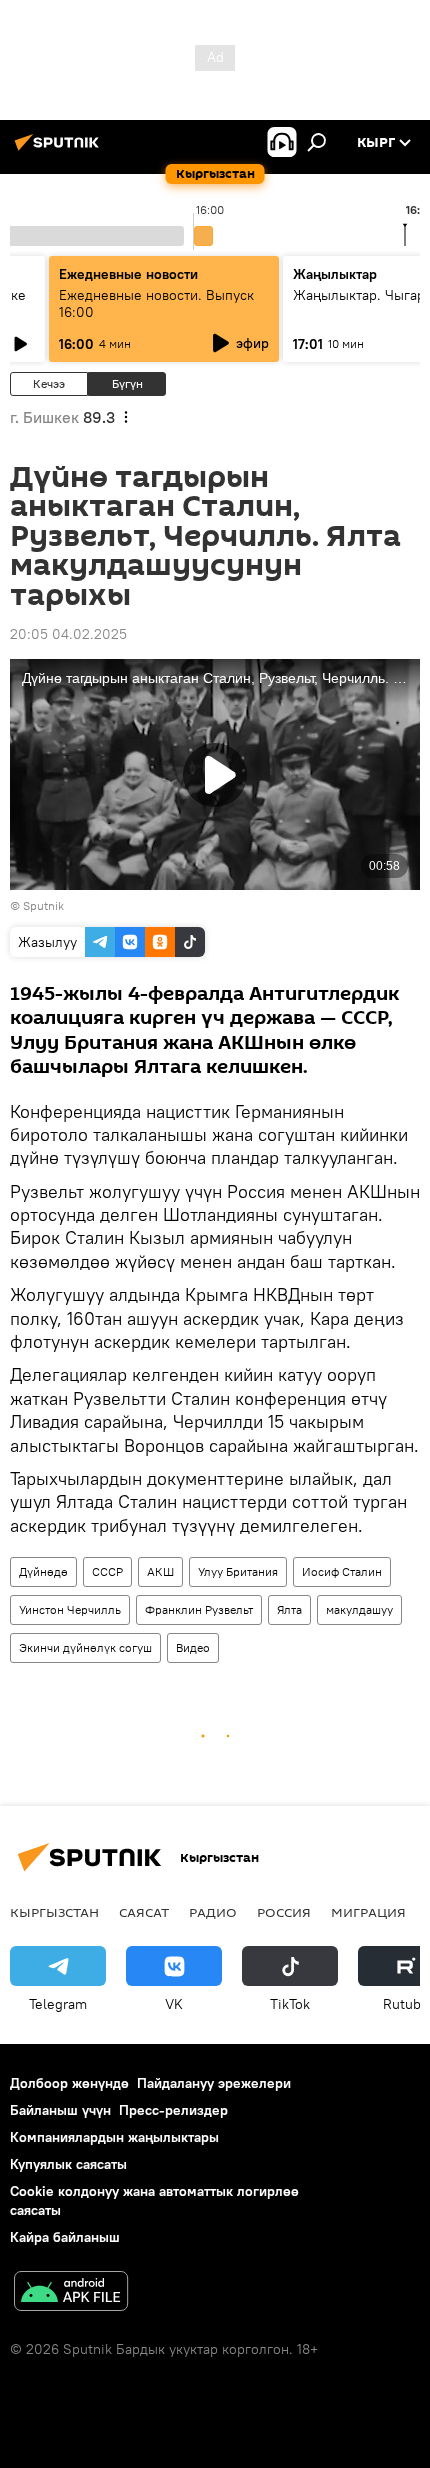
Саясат (144, 1912)
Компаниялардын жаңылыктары (114, 2137)
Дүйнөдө (43, 1571)
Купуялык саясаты (68, 2164)
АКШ (160, 1571)
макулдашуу (359, 1609)
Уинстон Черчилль (70, 1609)
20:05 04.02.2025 (68, 634)
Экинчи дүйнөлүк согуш (85, 1647)
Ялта (289, 1609)
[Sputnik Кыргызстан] (60, 150)
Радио (213, 1912)
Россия (284, 1912)
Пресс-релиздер (173, 2110)
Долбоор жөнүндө (69, 2083)
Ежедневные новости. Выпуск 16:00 (156, 303)
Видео (193, 1647)
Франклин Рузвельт (199, 1609)
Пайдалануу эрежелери (214, 2083)
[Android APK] (71, 2293)
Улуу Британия (238, 1571)
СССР (107, 1571)
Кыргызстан (54, 1912)
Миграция (368, 1912)
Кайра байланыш (65, 2237)
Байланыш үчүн (60, 2110)
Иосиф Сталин (342, 1571)
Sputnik (43, 905)
